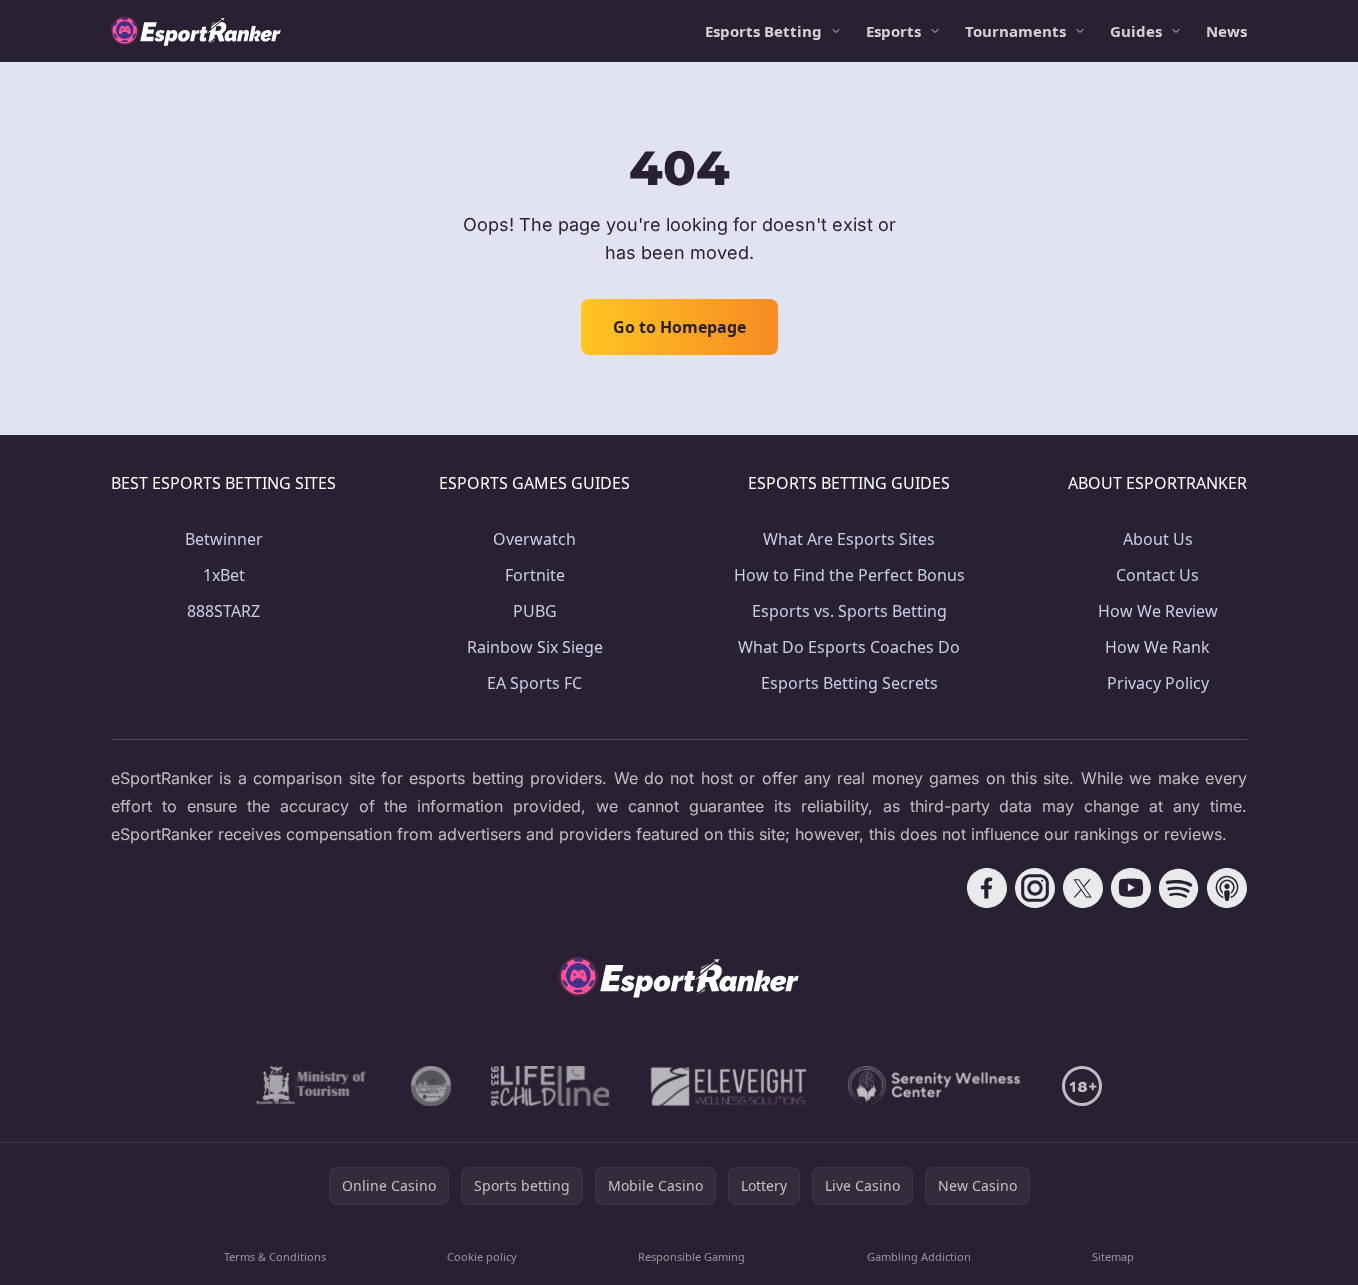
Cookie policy (482, 1256)
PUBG (535, 611)
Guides (1136, 31)
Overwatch (534, 539)
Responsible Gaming (691, 1256)
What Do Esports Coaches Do (849, 647)
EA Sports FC (534, 683)
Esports (893, 31)
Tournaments (1015, 31)
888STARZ (223, 611)
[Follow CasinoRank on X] (1083, 888)
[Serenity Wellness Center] (935, 1086)
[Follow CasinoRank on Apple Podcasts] (1227, 888)
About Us (1158, 539)
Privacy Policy (1158, 683)
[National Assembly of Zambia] (431, 1086)
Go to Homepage (679, 327)
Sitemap (1113, 1256)
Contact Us (1157, 575)
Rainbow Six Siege (535, 647)
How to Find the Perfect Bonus (849, 575)
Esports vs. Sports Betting (849, 611)
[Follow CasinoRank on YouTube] (1131, 888)
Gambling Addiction (919, 1256)
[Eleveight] (729, 1086)
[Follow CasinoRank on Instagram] (1035, 888)
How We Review (1158, 611)
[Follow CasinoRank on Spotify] (1179, 888)
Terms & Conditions (275, 1256)
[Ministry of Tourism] (313, 1086)
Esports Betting (763, 31)
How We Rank (1157, 647)
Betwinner (224, 539)
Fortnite (535, 575)
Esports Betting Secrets (849, 683)
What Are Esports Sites (849, 539)
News (1226, 31)
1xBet (224, 575)
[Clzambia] (550, 1086)
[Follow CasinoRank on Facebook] (987, 888)
